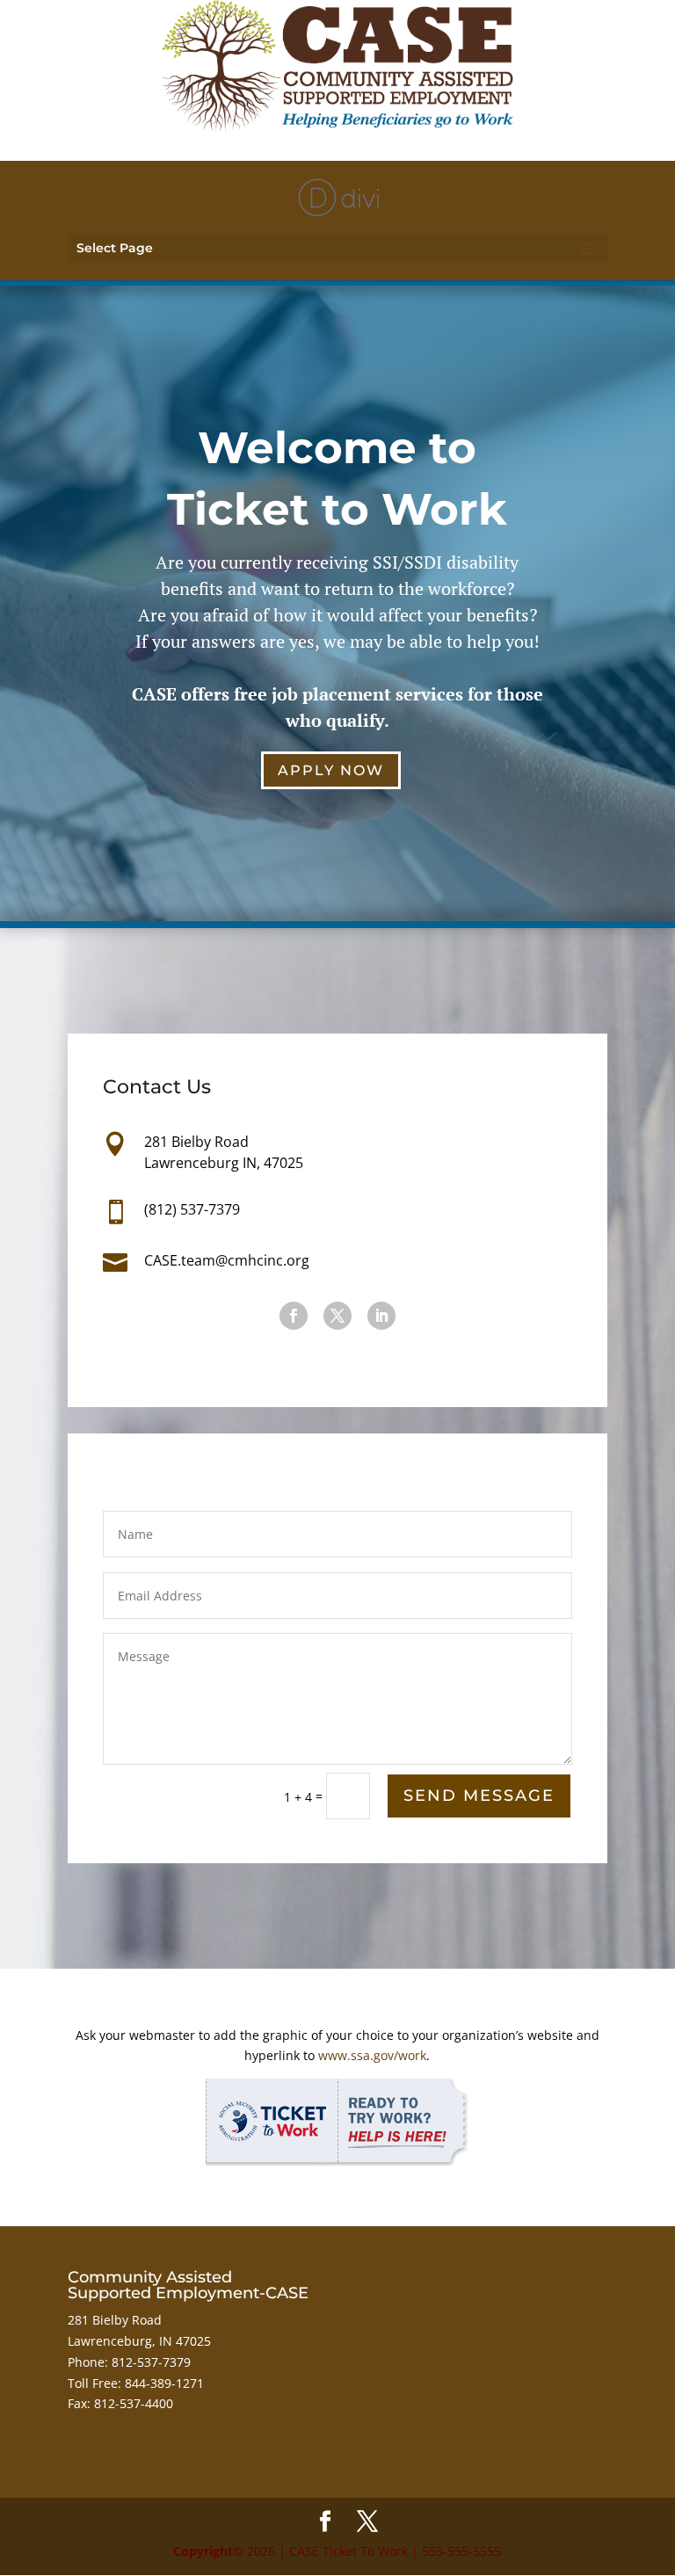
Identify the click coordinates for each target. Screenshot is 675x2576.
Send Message (479, 1796)
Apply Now (331, 770)
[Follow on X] (337, 1316)
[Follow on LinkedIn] (381, 1316)
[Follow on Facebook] (294, 1316)
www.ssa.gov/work (372, 2055)
